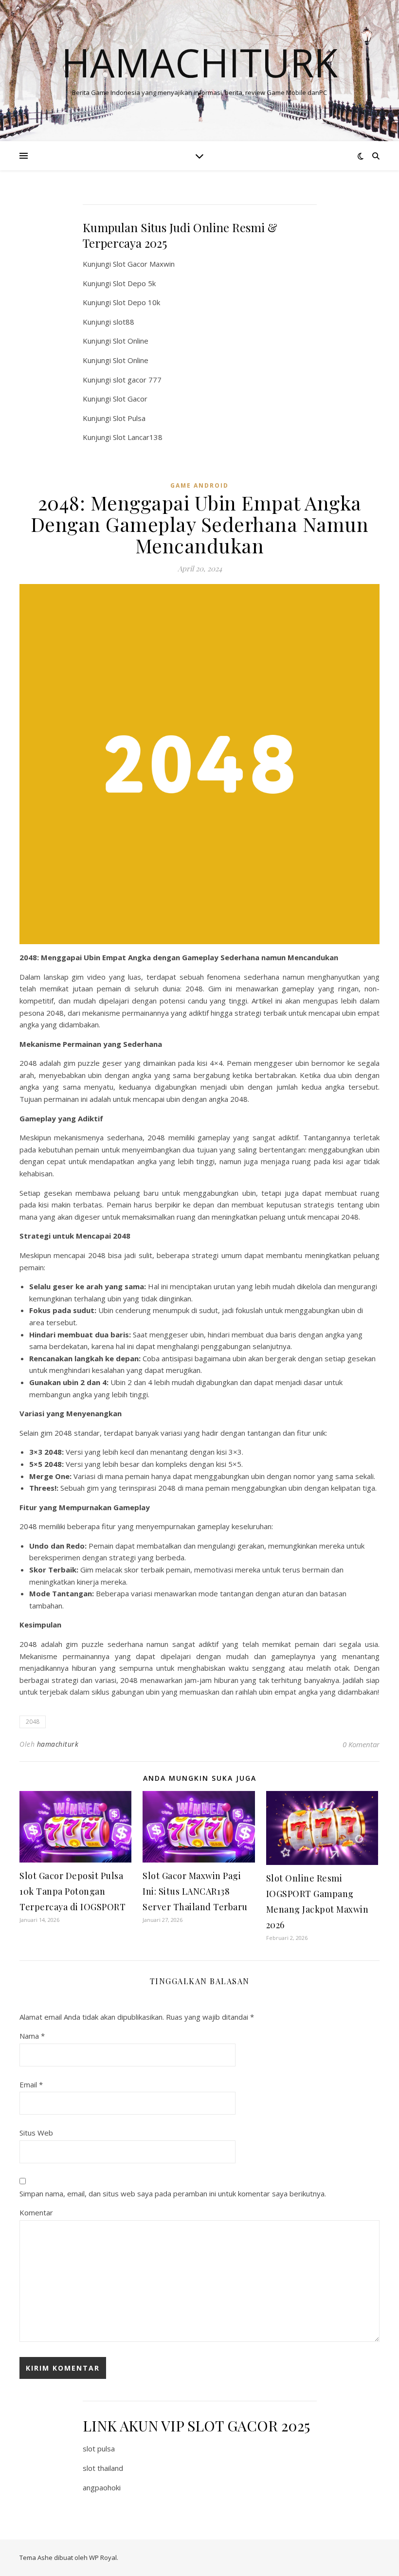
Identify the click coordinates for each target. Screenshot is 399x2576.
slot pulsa (99, 2448)
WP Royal (103, 2558)
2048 (33, 1722)
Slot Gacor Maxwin (144, 264)
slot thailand (103, 2468)
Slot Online (131, 341)
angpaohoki (102, 2487)
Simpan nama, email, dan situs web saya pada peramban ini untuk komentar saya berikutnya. (173, 2193)
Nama (32, 2036)
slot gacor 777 (137, 380)
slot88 (124, 322)
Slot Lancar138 (138, 437)
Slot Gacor (130, 399)
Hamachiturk (199, 62)
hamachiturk (58, 1744)
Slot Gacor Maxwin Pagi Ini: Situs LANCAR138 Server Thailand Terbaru (195, 1891)
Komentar (36, 2212)
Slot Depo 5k (134, 283)
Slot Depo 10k (136, 302)
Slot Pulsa (129, 418)
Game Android (199, 485)
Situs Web (36, 2133)
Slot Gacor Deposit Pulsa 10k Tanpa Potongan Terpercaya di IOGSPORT (73, 1891)
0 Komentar (361, 1744)
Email (31, 2084)
